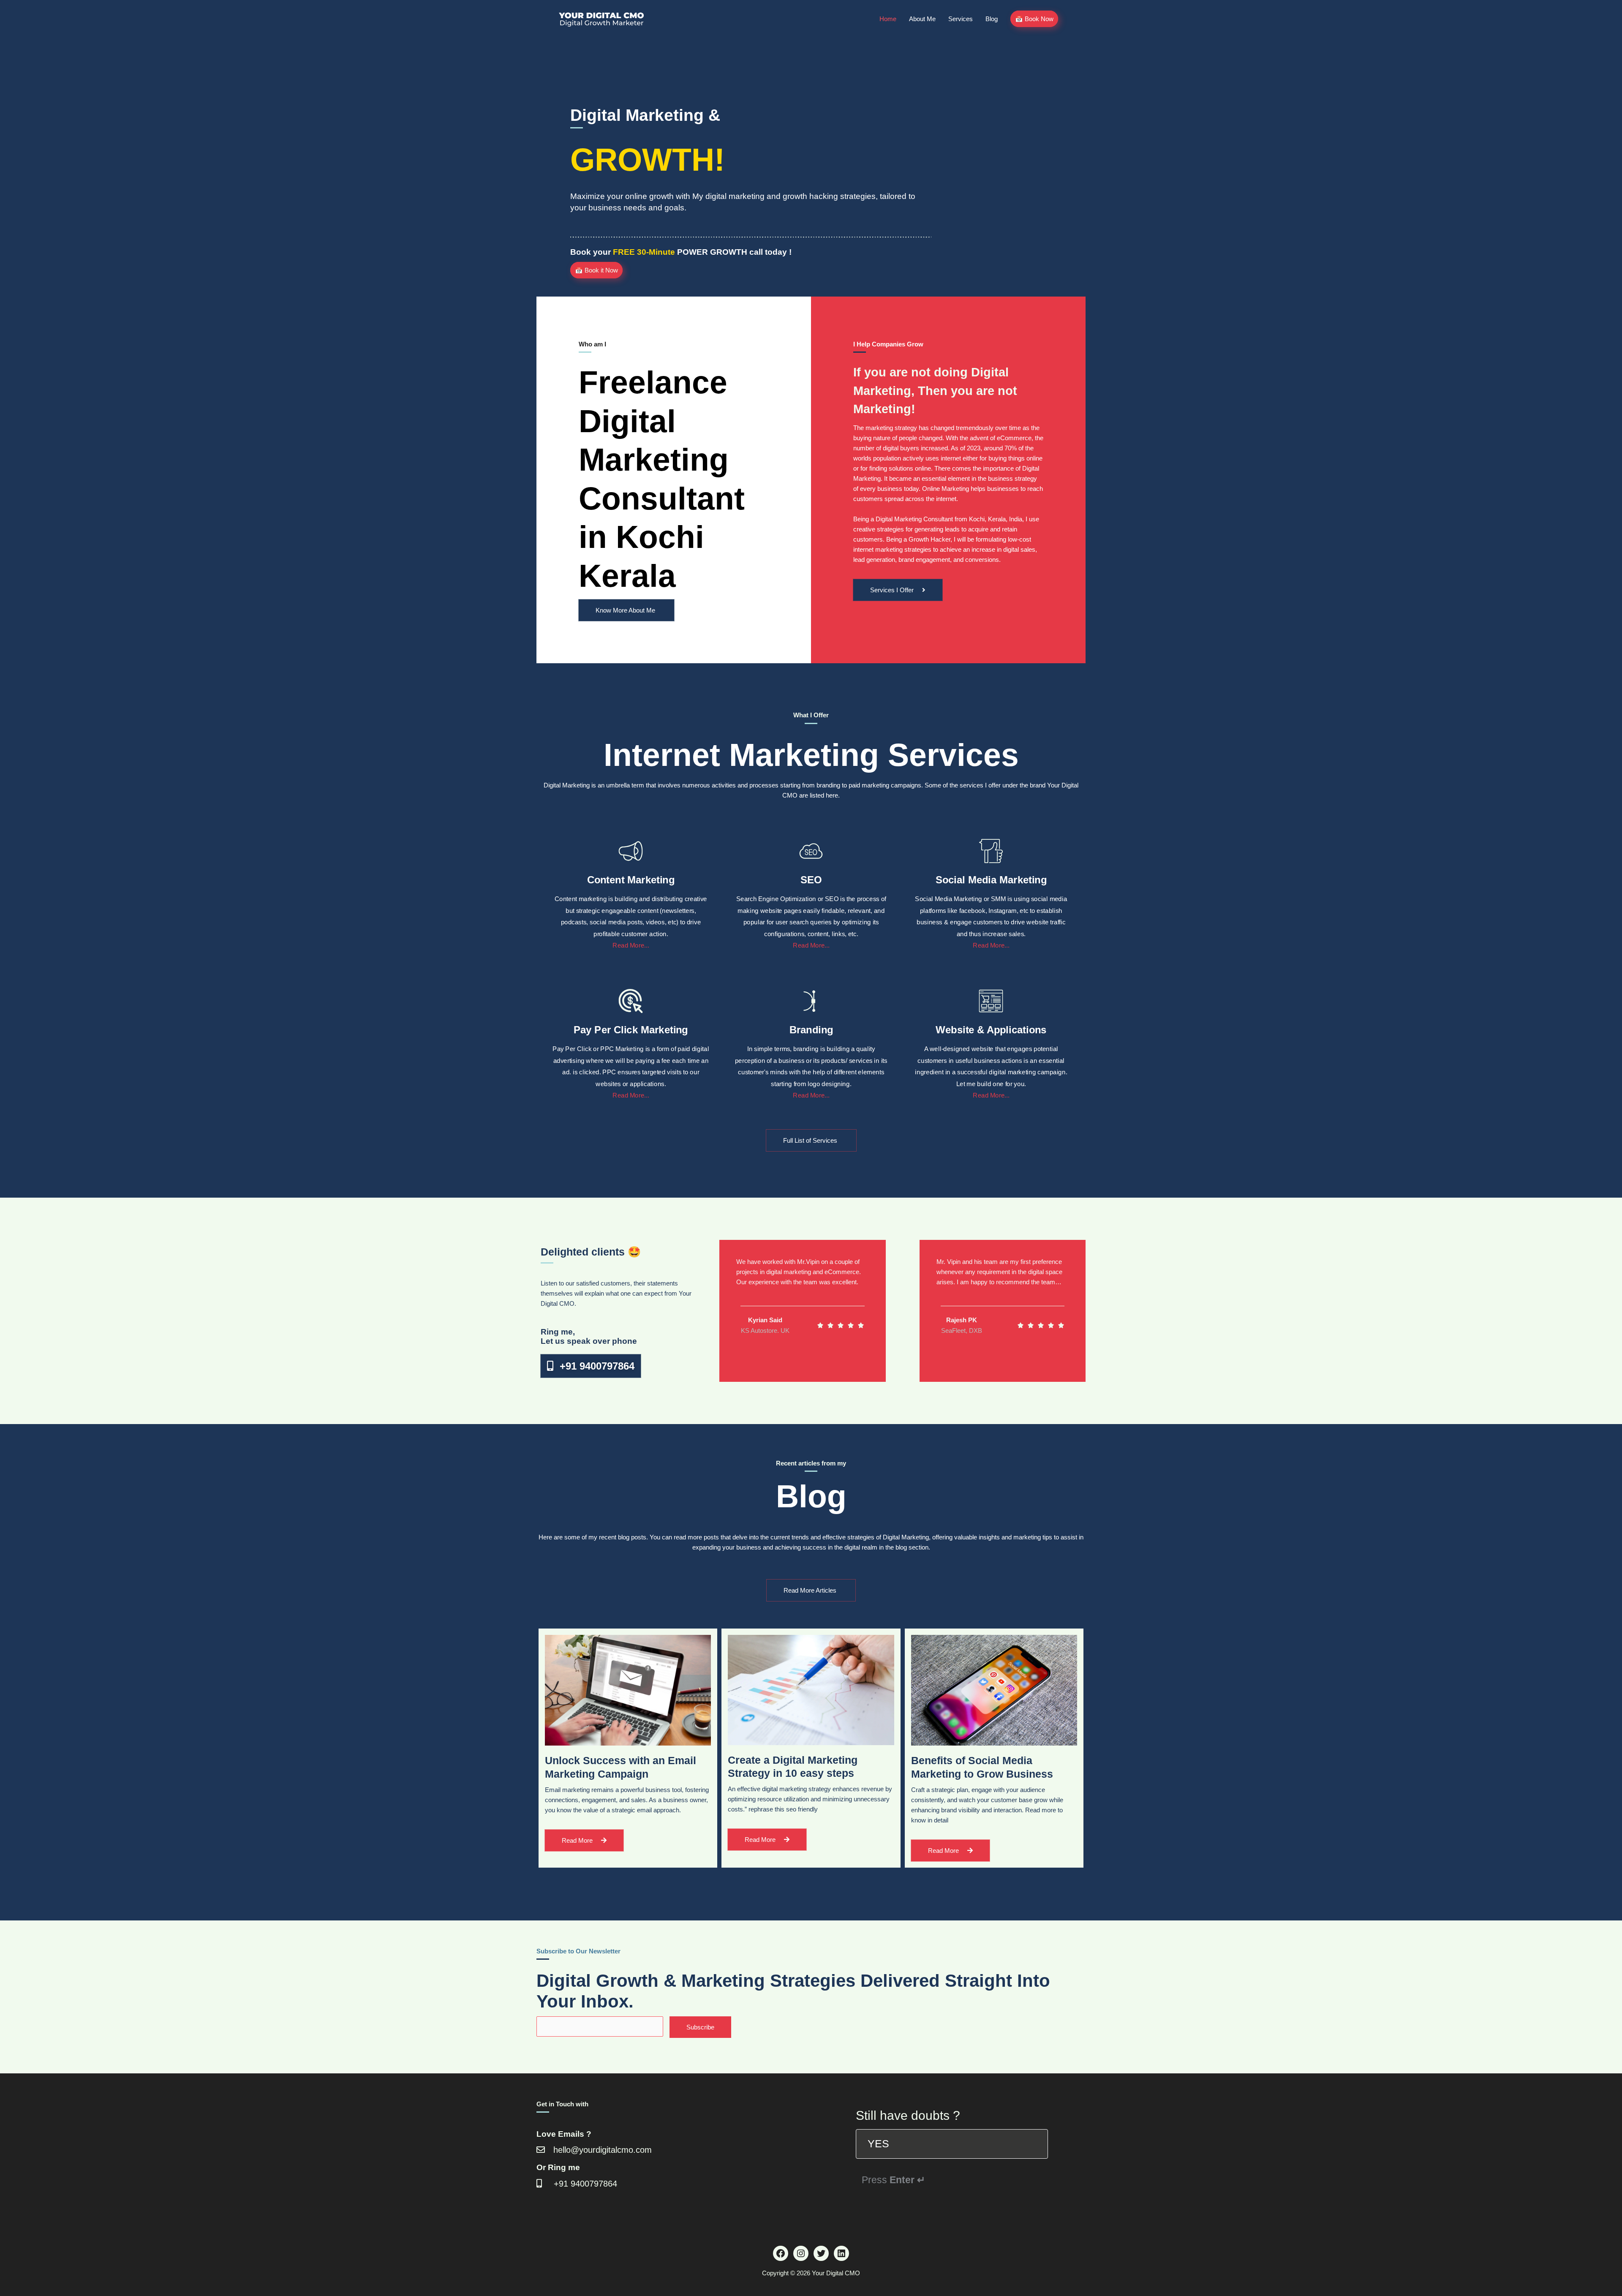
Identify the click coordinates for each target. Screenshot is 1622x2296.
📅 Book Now (1034, 19)
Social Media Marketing (991, 879)
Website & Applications (991, 1029)
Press (893, 2180)
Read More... (631, 945)
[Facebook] (781, 2253)
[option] (952, 2144)
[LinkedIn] (841, 2253)
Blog (992, 19)
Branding (811, 1029)
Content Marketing (631, 879)
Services (961, 19)
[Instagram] (801, 2253)
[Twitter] (821, 2253)
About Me (922, 19)
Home (888, 19)
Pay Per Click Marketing (631, 1029)
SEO (811, 879)
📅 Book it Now (596, 270)
